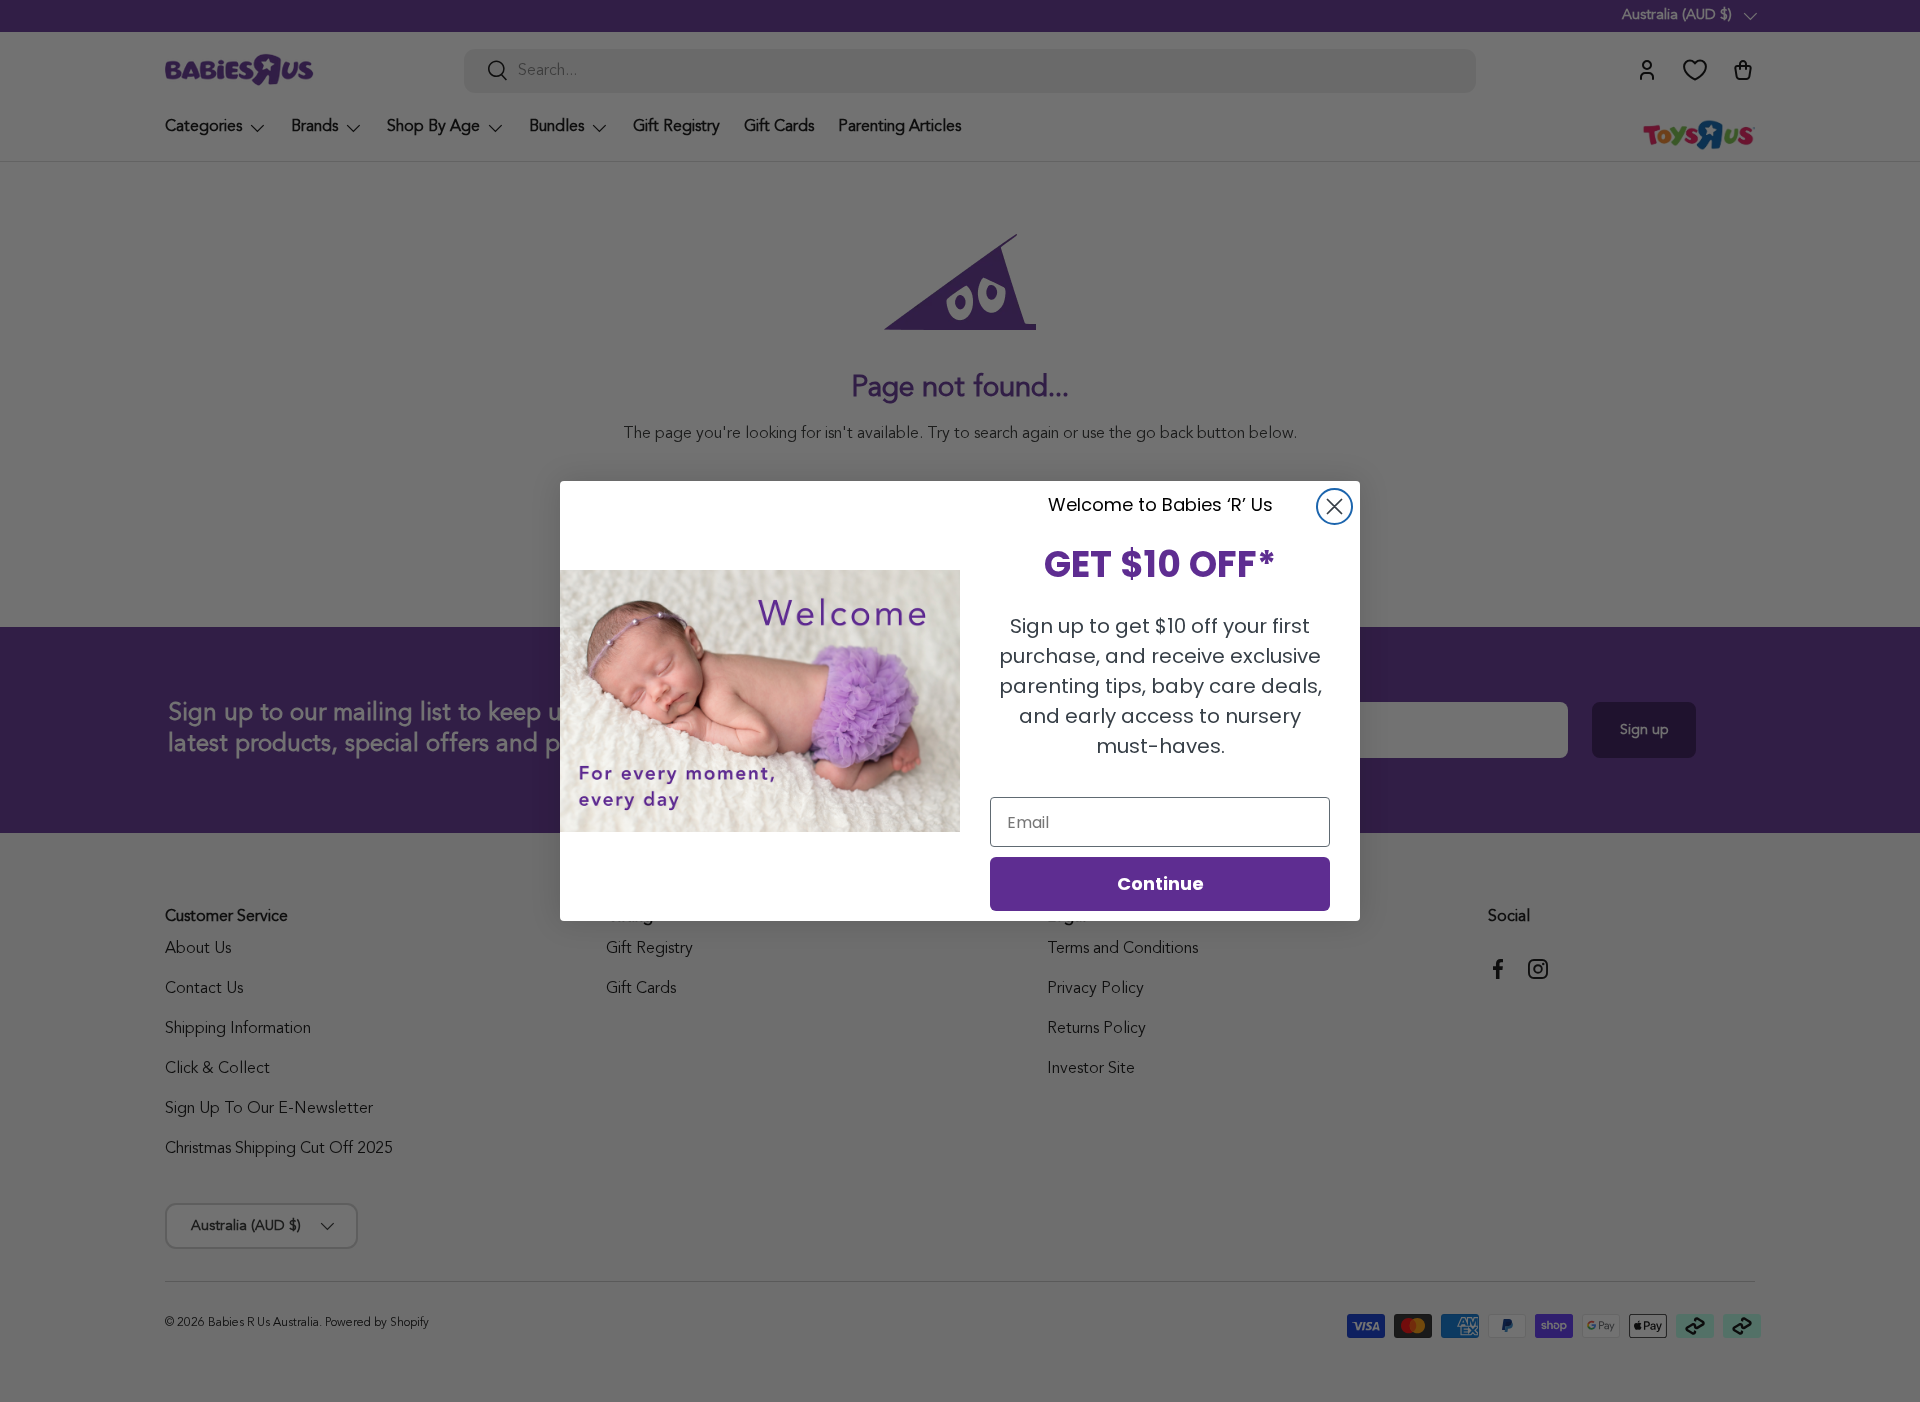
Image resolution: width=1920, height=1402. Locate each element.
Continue (1160, 883)
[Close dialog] (1334, 506)
